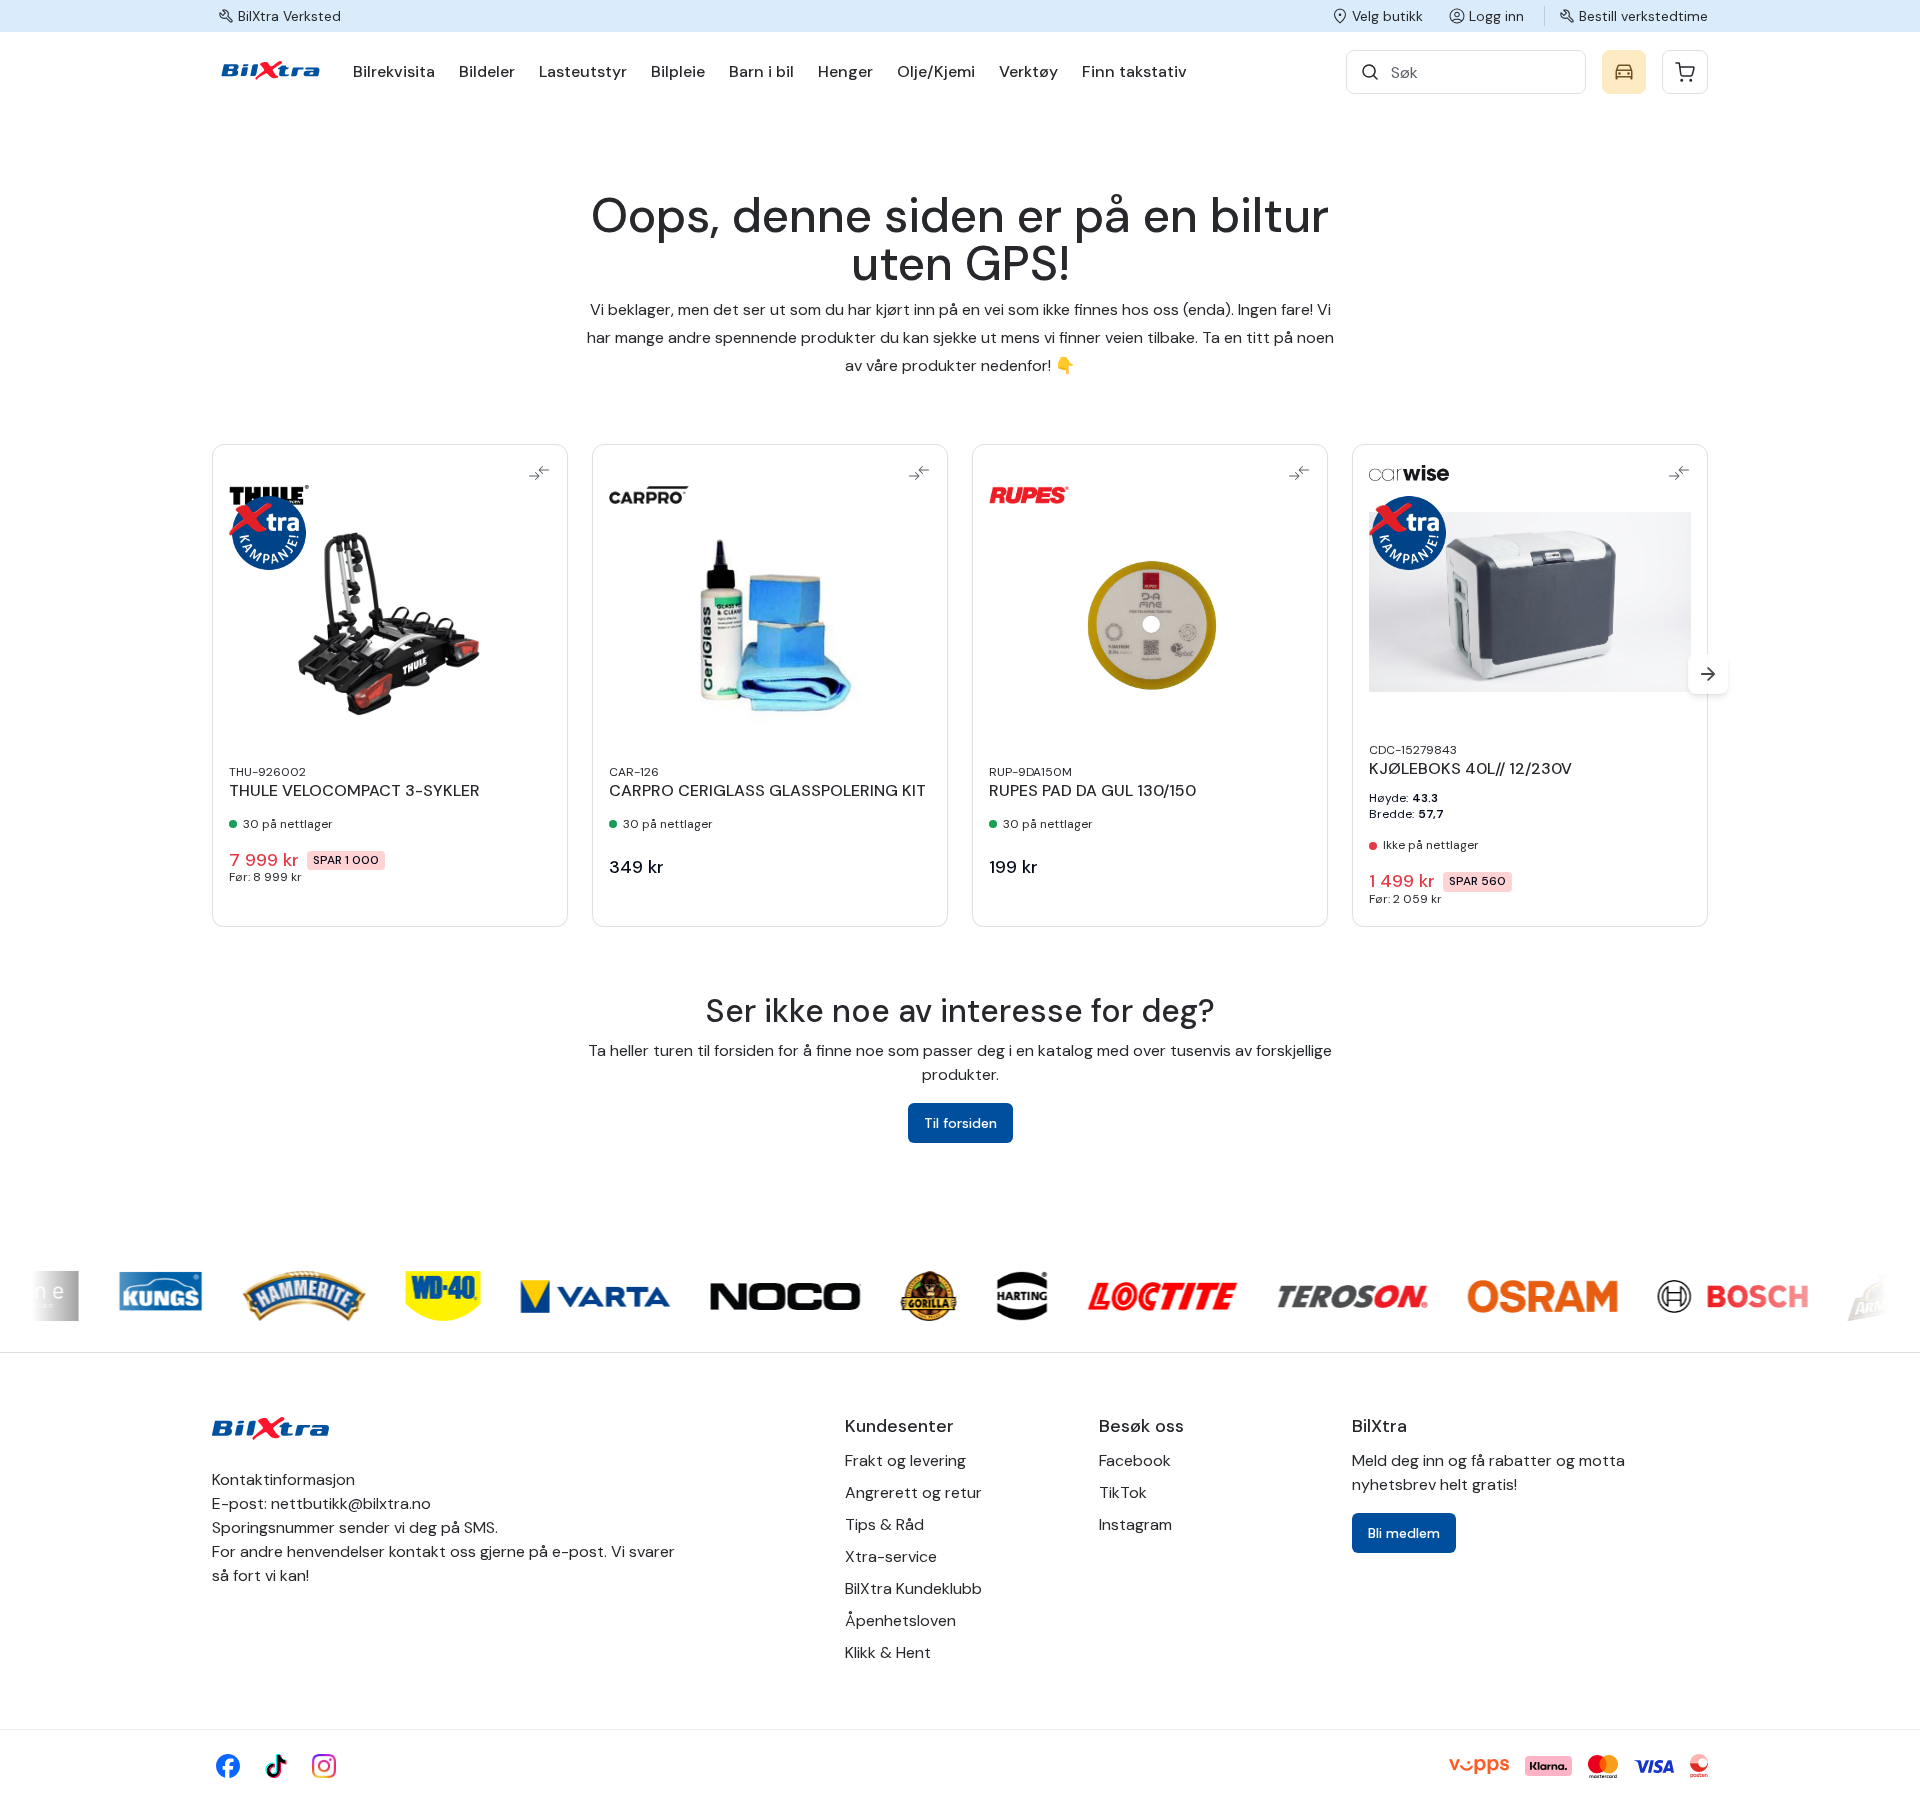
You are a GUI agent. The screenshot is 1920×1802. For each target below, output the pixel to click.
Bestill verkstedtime (1643, 16)
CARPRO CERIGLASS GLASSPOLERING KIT (767, 791)
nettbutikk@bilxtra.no (351, 1503)
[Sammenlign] (539, 473)
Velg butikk (1387, 16)
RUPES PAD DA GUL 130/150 (1092, 791)
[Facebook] (228, 1766)
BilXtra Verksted (289, 16)
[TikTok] (276, 1766)
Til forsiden (960, 1123)
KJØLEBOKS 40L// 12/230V (1470, 769)
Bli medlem (1404, 1533)
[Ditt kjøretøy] (1624, 72)
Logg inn (1496, 16)
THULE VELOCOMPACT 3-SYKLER (354, 791)
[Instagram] (324, 1766)
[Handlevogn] (1685, 72)
